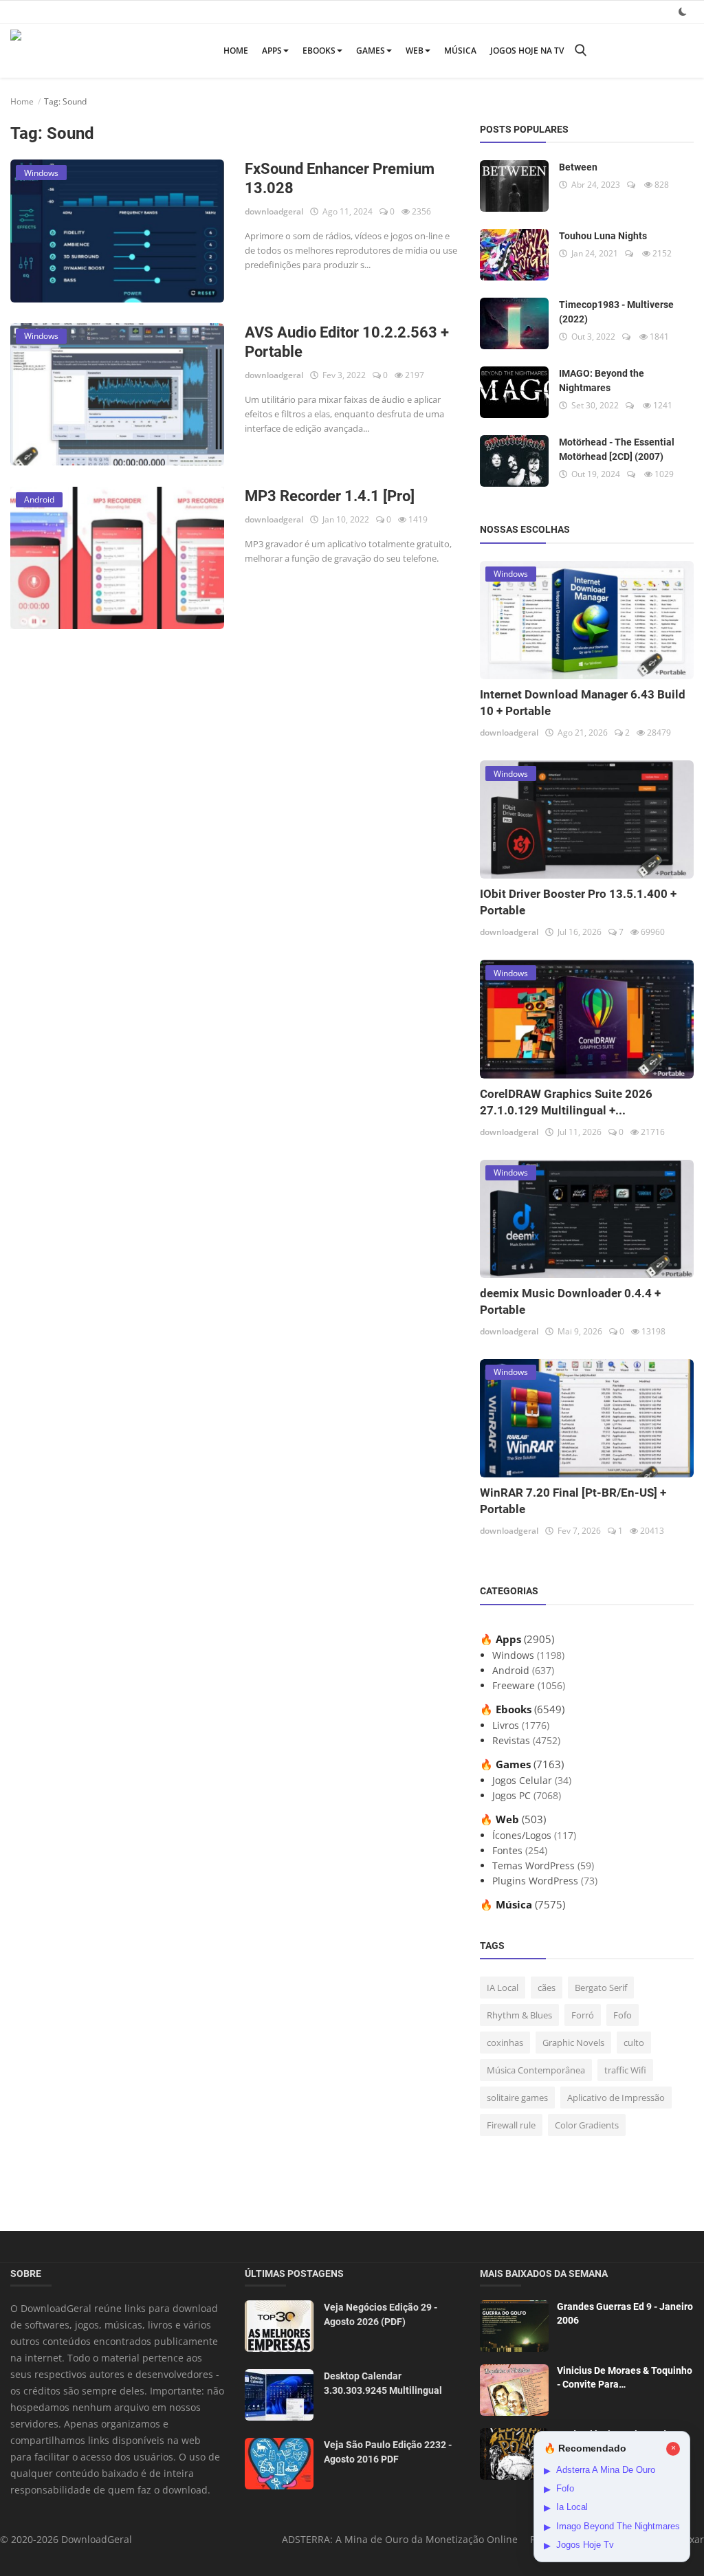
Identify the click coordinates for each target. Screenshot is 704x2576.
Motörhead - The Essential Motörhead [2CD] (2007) (617, 449)
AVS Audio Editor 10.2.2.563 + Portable (347, 342)
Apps (272, 51)
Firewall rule (511, 2125)
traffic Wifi (625, 2070)
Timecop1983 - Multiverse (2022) (616, 312)
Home (236, 51)
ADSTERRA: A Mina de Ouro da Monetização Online (400, 2539)
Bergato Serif (601, 1988)
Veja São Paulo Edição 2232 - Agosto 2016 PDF (388, 2452)
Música (460, 51)
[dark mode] (683, 11)
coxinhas (505, 2043)
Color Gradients (587, 2125)
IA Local (503, 1988)
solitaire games (517, 2098)
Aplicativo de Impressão (616, 2098)
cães (547, 1988)
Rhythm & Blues (519, 2015)
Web (415, 51)
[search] (580, 51)
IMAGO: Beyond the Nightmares (602, 381)
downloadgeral (274, 211)
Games (371, 51)
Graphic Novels (573, 2043)
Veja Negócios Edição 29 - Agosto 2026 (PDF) (381, 2314)
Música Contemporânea (536, 2070)
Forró (583, 2015)
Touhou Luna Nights (603, 236)
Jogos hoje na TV (527, 51)
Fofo (623, 2015)
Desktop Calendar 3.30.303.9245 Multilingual (383, 2383)
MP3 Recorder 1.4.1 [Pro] (330, 496)
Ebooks (319, 51)
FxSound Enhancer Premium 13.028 (340, 178)
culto (634, 2043)
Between (578, 167)
